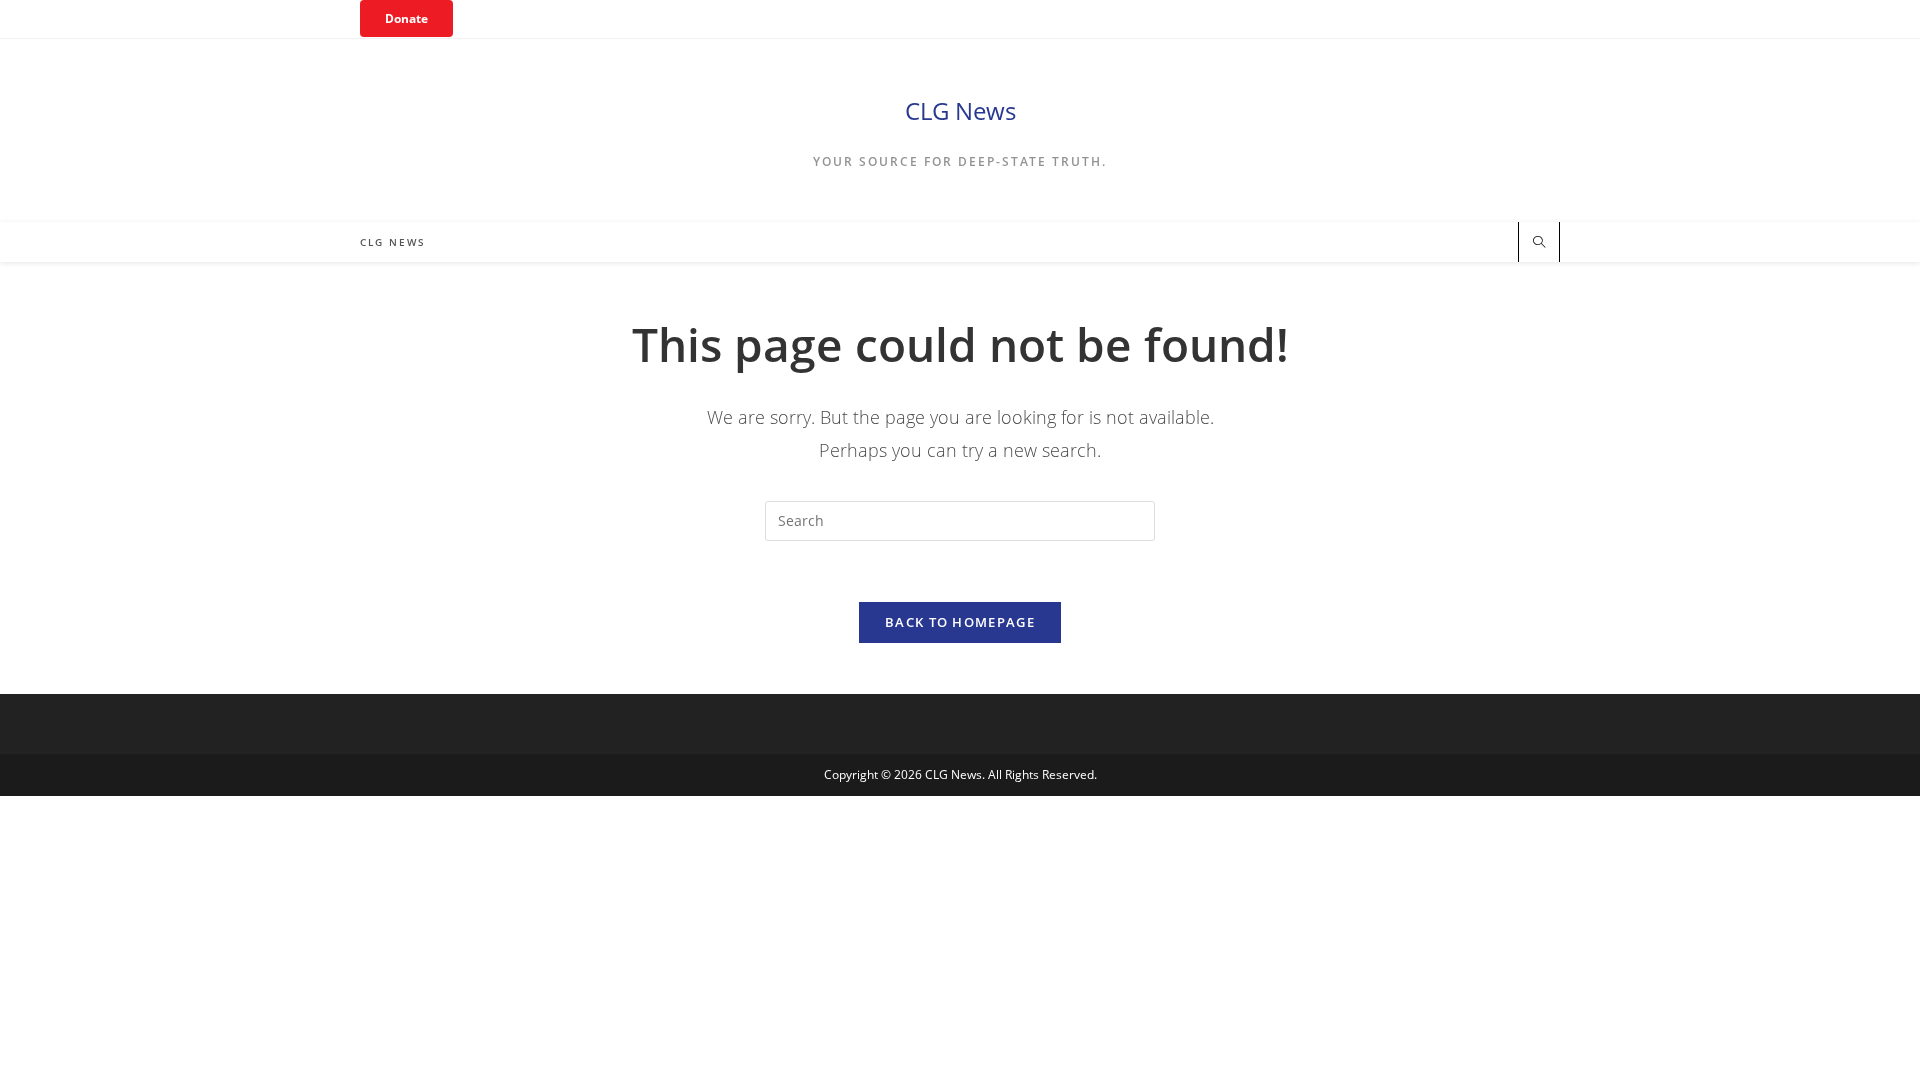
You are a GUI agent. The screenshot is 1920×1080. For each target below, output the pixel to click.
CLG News (960, 110)
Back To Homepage (960, 622)
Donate (406, 18)
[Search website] (1539, 243)
